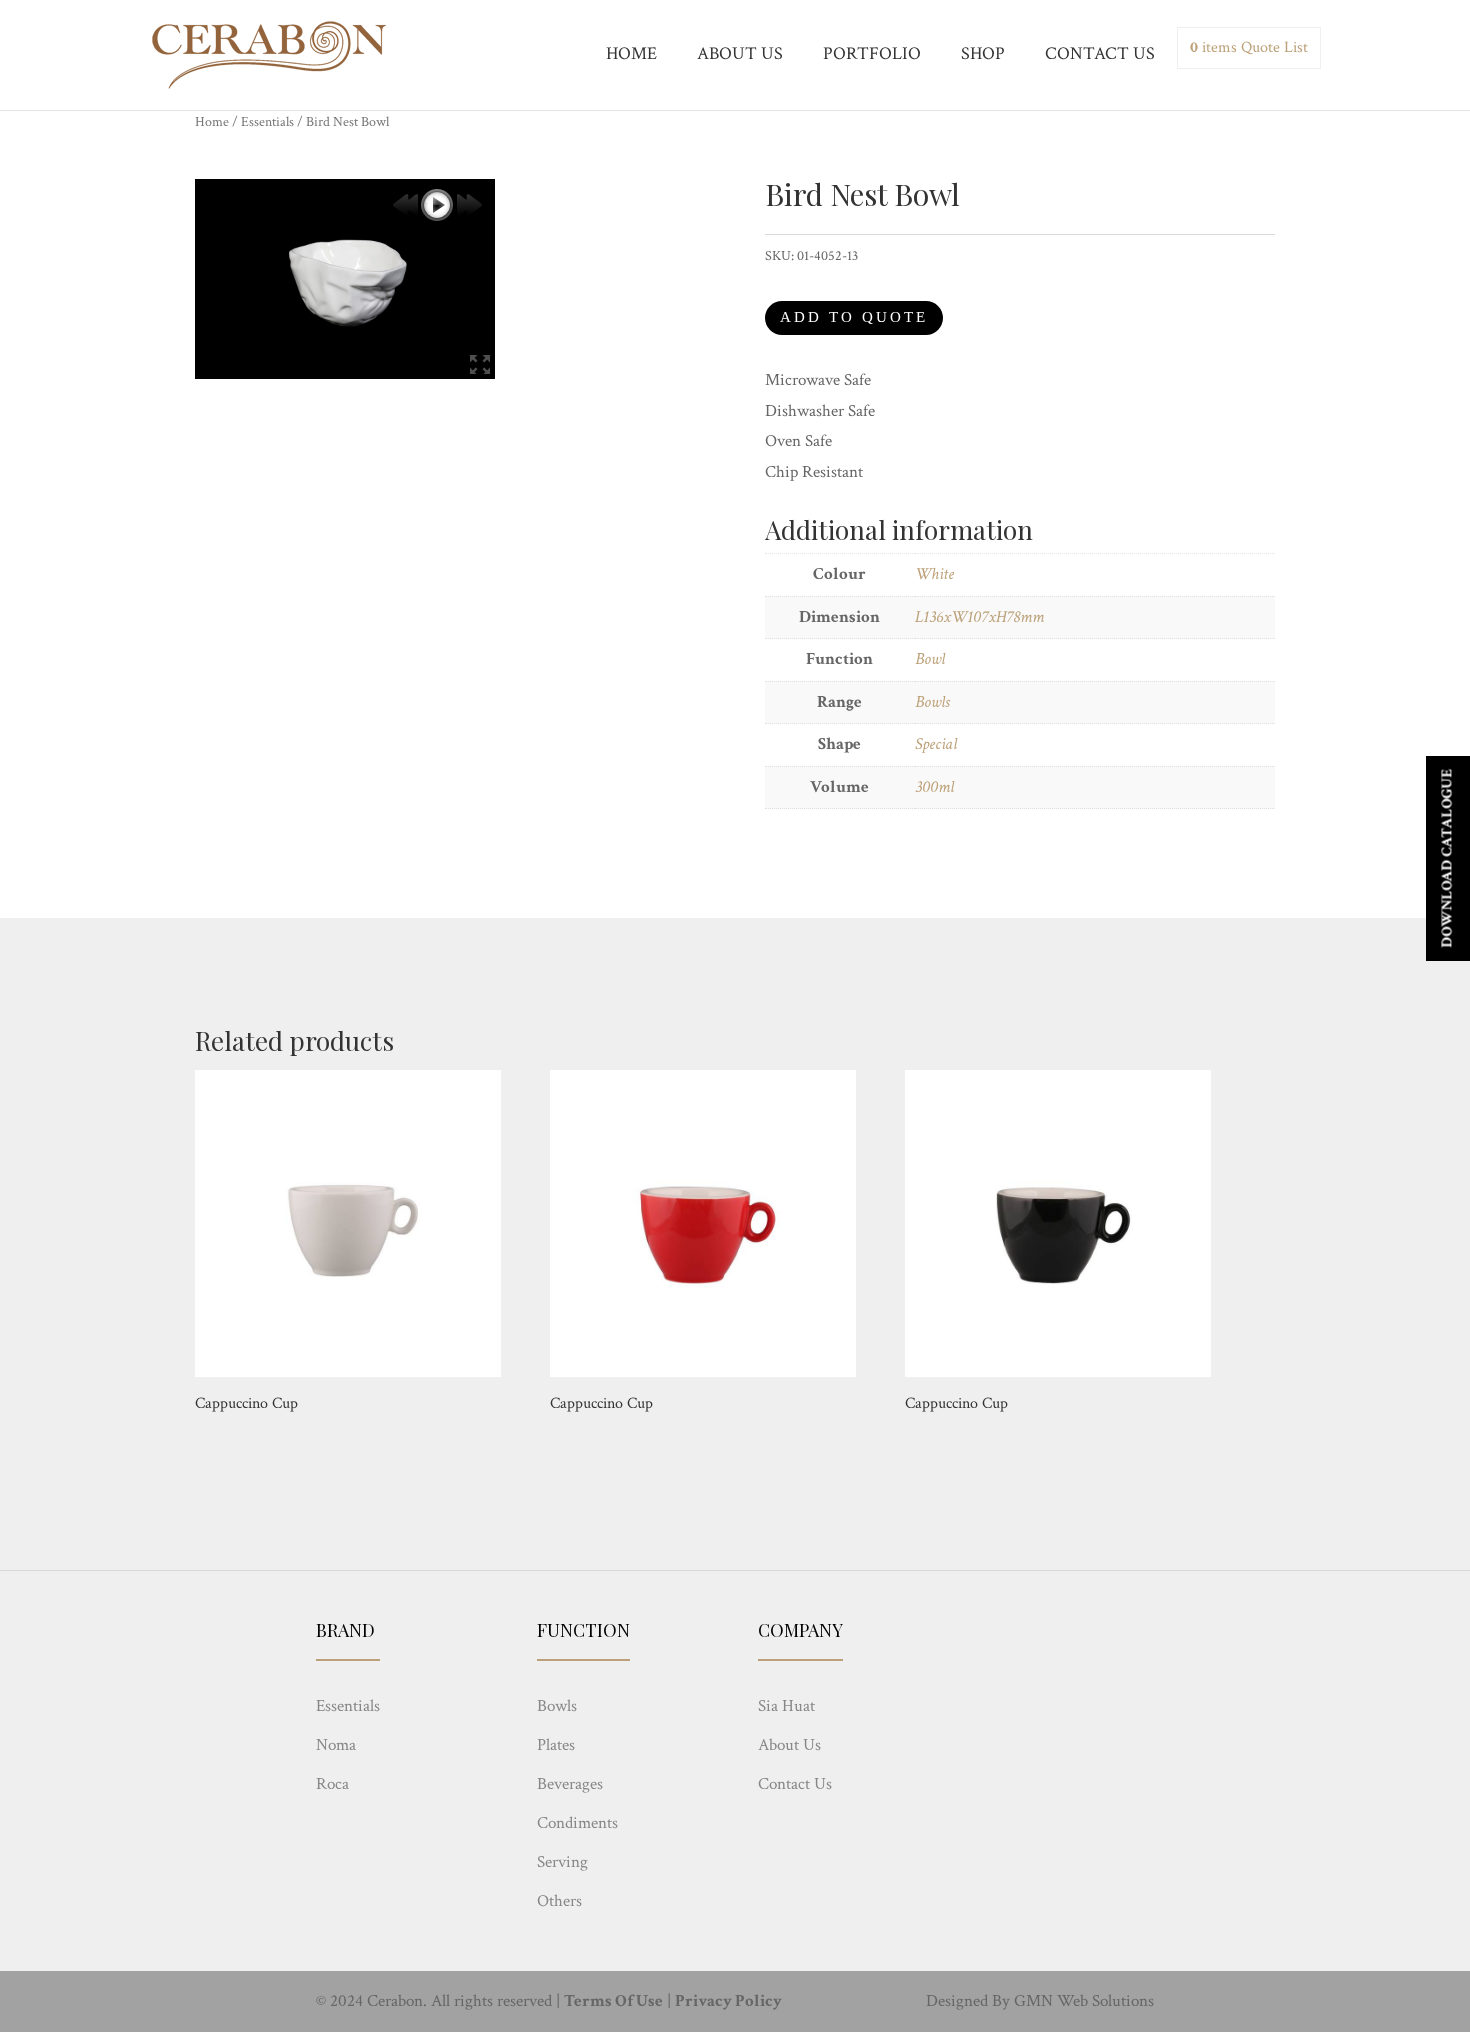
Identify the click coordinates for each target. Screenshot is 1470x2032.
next (469, 205)
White (934, 574)
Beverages (570, 1784)
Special (936, 744)
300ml (934, 787)
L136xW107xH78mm (979, 617)
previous (405, 205)
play (437, 205)
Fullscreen (480, 364)
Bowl (930, 659)
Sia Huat (786, 1706)
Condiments (577, 1823)
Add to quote (854, 317)
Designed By (968, 2001)
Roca (332, 1784)
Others (559, 1901)
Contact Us (795, 1784)
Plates (556, 1745)
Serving (562, 1862)
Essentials (267, 122)
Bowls (932, 702)
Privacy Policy (728, 2001)
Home (212, 122)
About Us (789, 1745)
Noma (336, 1745)
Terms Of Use (613, 2001)
